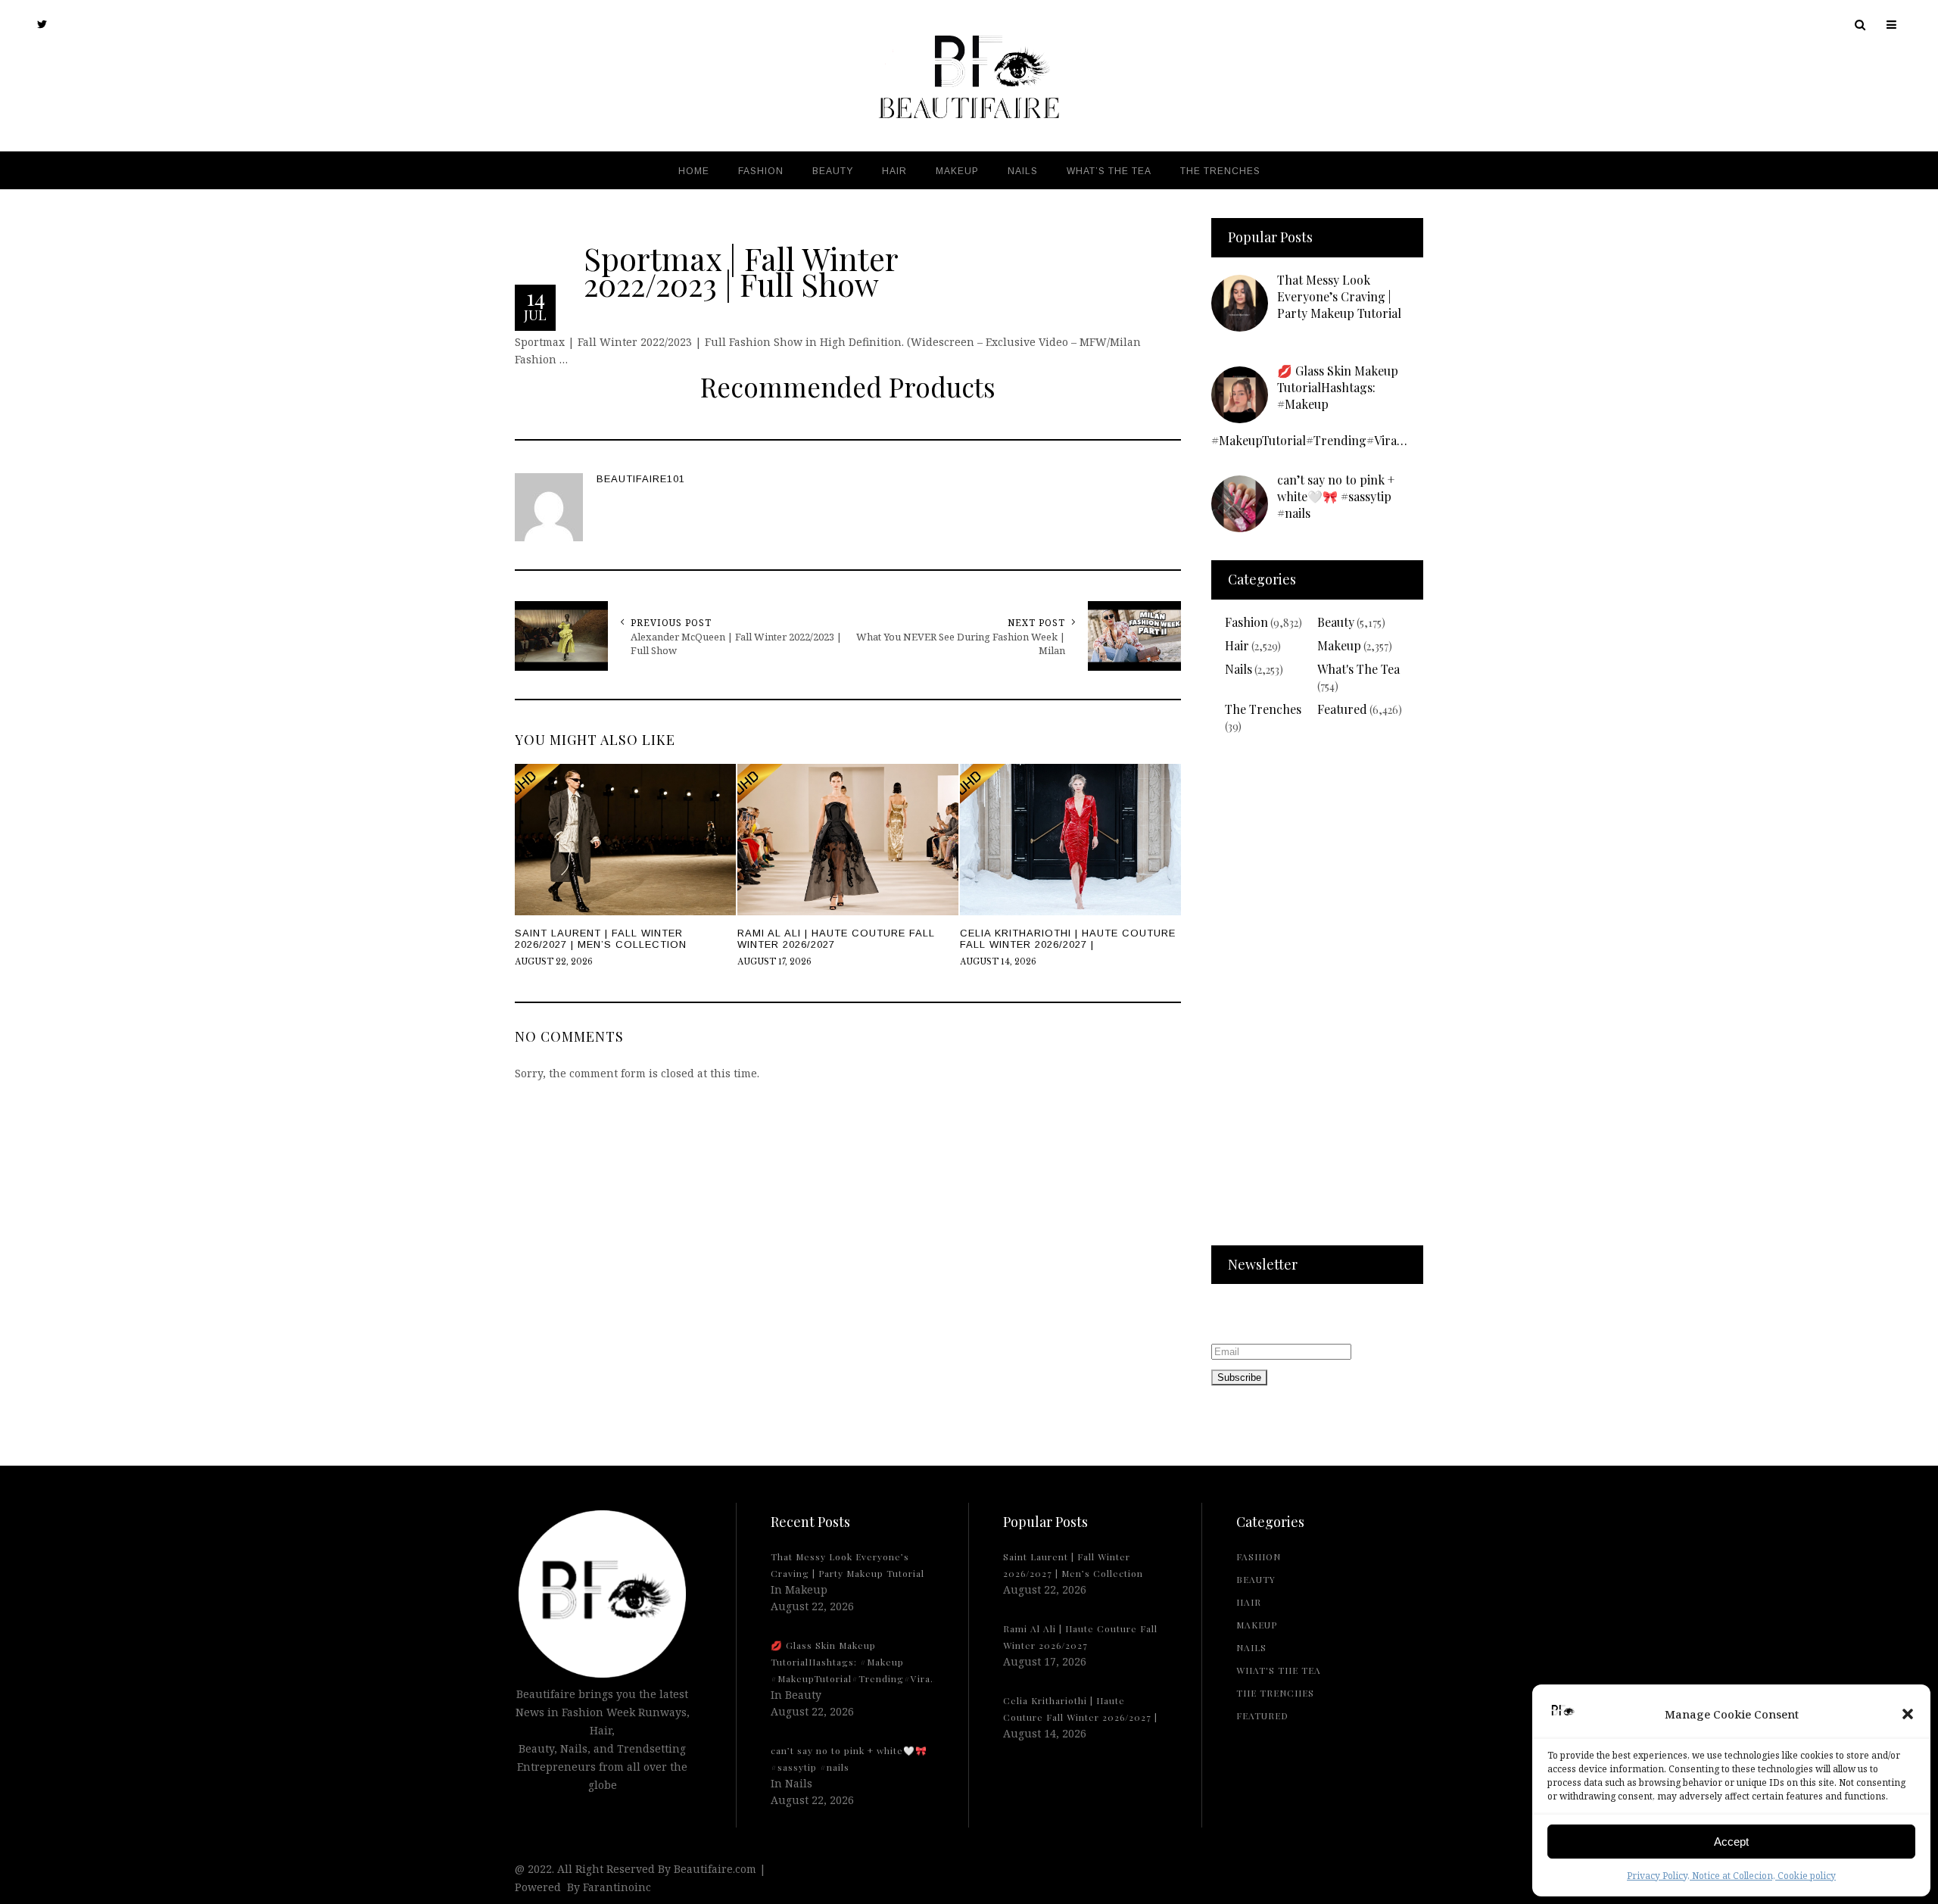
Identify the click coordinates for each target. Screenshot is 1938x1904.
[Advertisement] (1317, 999)
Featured (1342, 709)
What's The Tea (1358, 669)
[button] (1908, 1714)
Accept (1731, 1842)
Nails (1239, 669)
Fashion (1246, 622)
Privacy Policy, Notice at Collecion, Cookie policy (1731, 1876)
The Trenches (1263, 709)
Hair (1237, 645)
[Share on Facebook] (15, 950)
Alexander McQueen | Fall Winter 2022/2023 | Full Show (736, 643)
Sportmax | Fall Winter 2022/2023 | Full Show (741, 270)
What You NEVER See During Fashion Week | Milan (961, 643)
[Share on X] (15, 915)
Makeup (1339, 645)
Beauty (1336, 622)
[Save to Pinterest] (15, 985)
